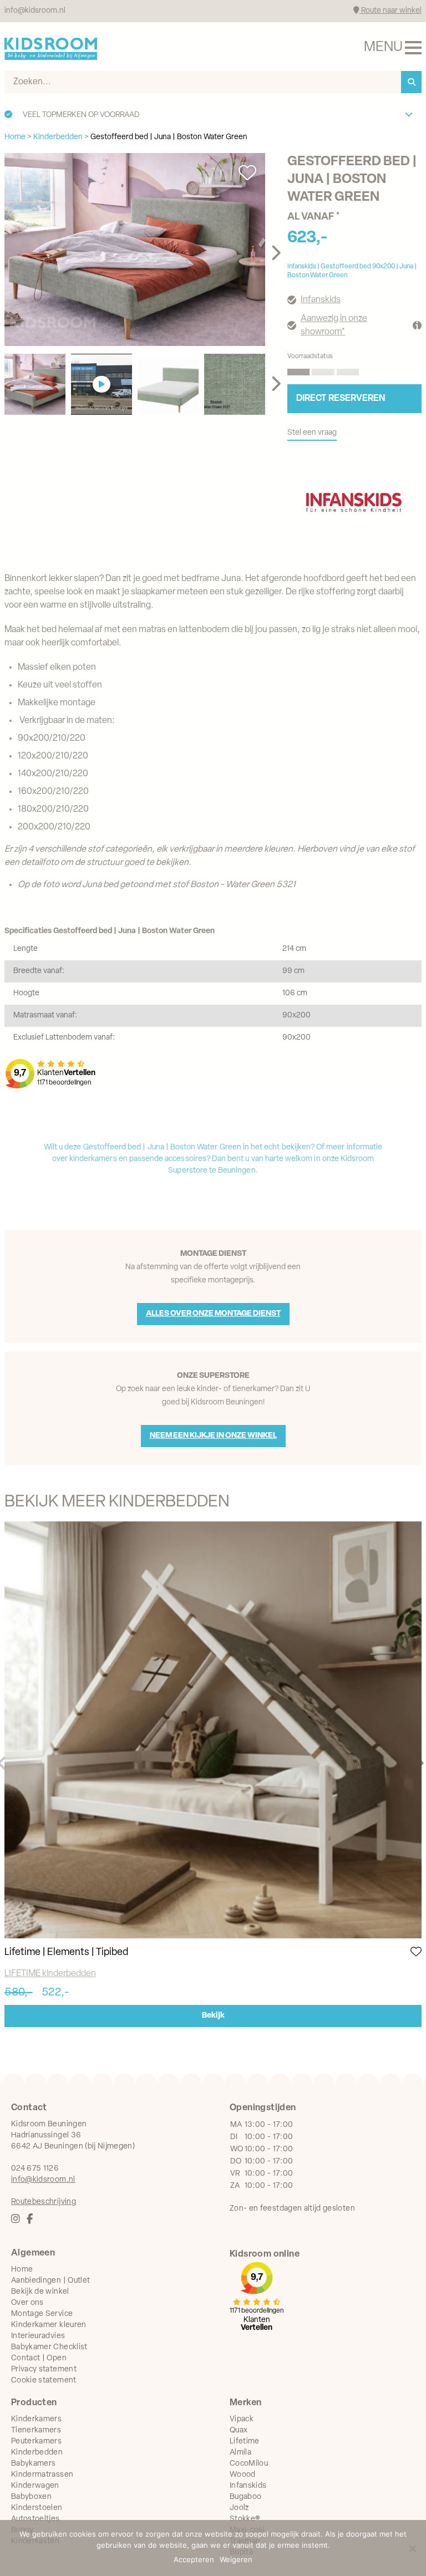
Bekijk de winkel (40, 2292)
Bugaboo (245, 2497)
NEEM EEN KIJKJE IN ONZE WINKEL (213, 1436)
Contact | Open (39, 2358)
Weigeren (236, 2559)
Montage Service (42, 2314)
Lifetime (245, 2442)
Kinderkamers (36, 2419)
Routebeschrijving (44, 2202)
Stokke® (245, 2519)
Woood (243, 2475)
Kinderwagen (35, 2486)
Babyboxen (31, 2497)
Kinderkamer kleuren (49, 2325)
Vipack (242, 2419)
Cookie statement (44, 2381)
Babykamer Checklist (49, 2347)
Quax (239, 2430)
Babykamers (34, 2464)
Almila (240, 2453)
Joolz (239, 2508)
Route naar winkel (390, 11)
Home (22, 2270)
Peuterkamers (36, 2442)
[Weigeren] (412, 2548)
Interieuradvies (38, 2336)
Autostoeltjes (35, 2519)
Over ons (27, 2303)
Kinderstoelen (37, 2508)
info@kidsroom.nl (35, 11)
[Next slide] (275, 253)
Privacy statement (44, 2369)
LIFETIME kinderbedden (50, 1974)
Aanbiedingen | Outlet (50, 2281)
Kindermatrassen (42, 2475)
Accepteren (194, 2559)
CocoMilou (249, 2464)
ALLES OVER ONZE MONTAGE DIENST (213, 1314)
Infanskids (321, 300)
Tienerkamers (36, 2430)
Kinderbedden (37, 2453)
